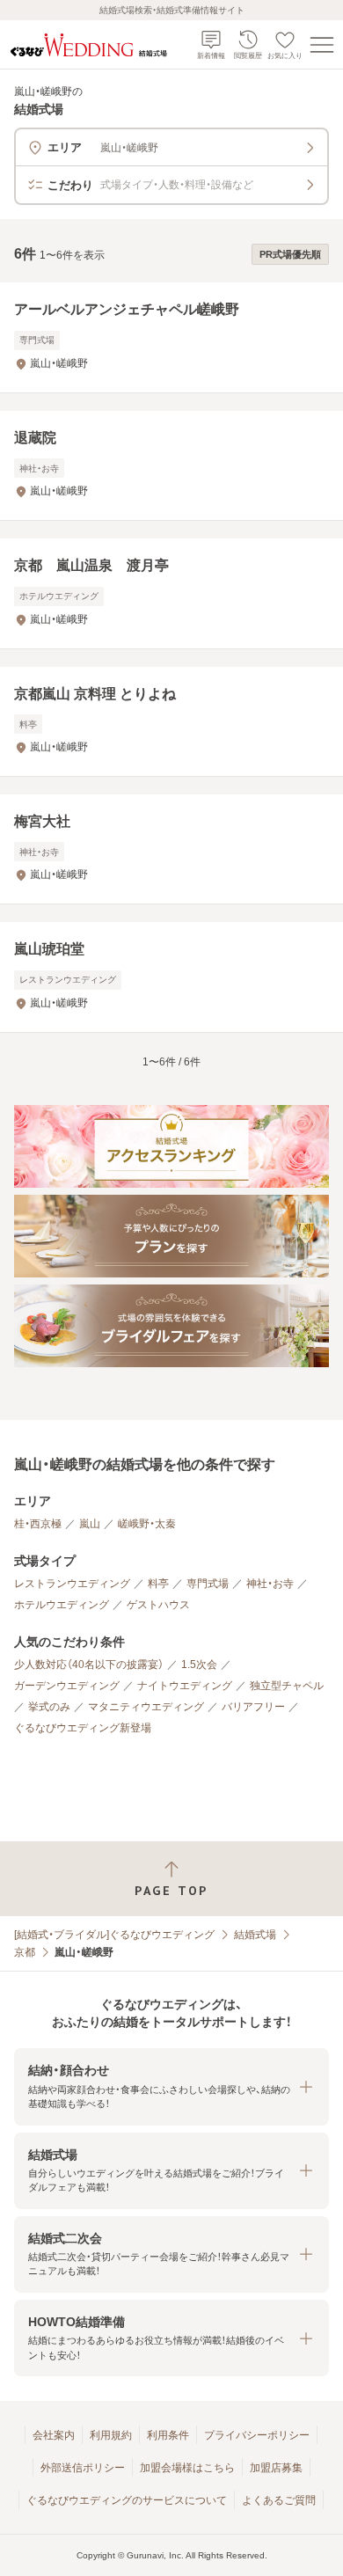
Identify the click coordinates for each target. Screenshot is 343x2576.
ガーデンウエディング (67, 1686)
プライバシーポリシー (257, 2435)
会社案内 (54, 2435)
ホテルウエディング (62, 1605)
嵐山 (90, 1524)
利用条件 (168, 2435)
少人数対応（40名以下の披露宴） (89, 1665)
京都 (25, 1952)
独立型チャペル (287, 1686)
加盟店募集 (276, 2468)
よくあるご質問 (279, 2500)
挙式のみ (49, 1707)
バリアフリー (253, 1707)
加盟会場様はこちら (187, 2468)
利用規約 (111, 2435)
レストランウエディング (72, 1584)
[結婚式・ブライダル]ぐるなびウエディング (114, 1935)
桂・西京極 (38, 1524)
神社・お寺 (270, 1584)
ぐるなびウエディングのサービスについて (127, 2500)
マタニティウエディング (146, 1707)
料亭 (158, 1584)
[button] (171, 2086)
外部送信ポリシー (83, 2468)
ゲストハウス (158, 1605)
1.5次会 (199, 1665)
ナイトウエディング (185, 1686)
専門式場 (208, 1584)
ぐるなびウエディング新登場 (83, 1728)
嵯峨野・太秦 (147, 1524)
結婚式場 (255, 1935)
